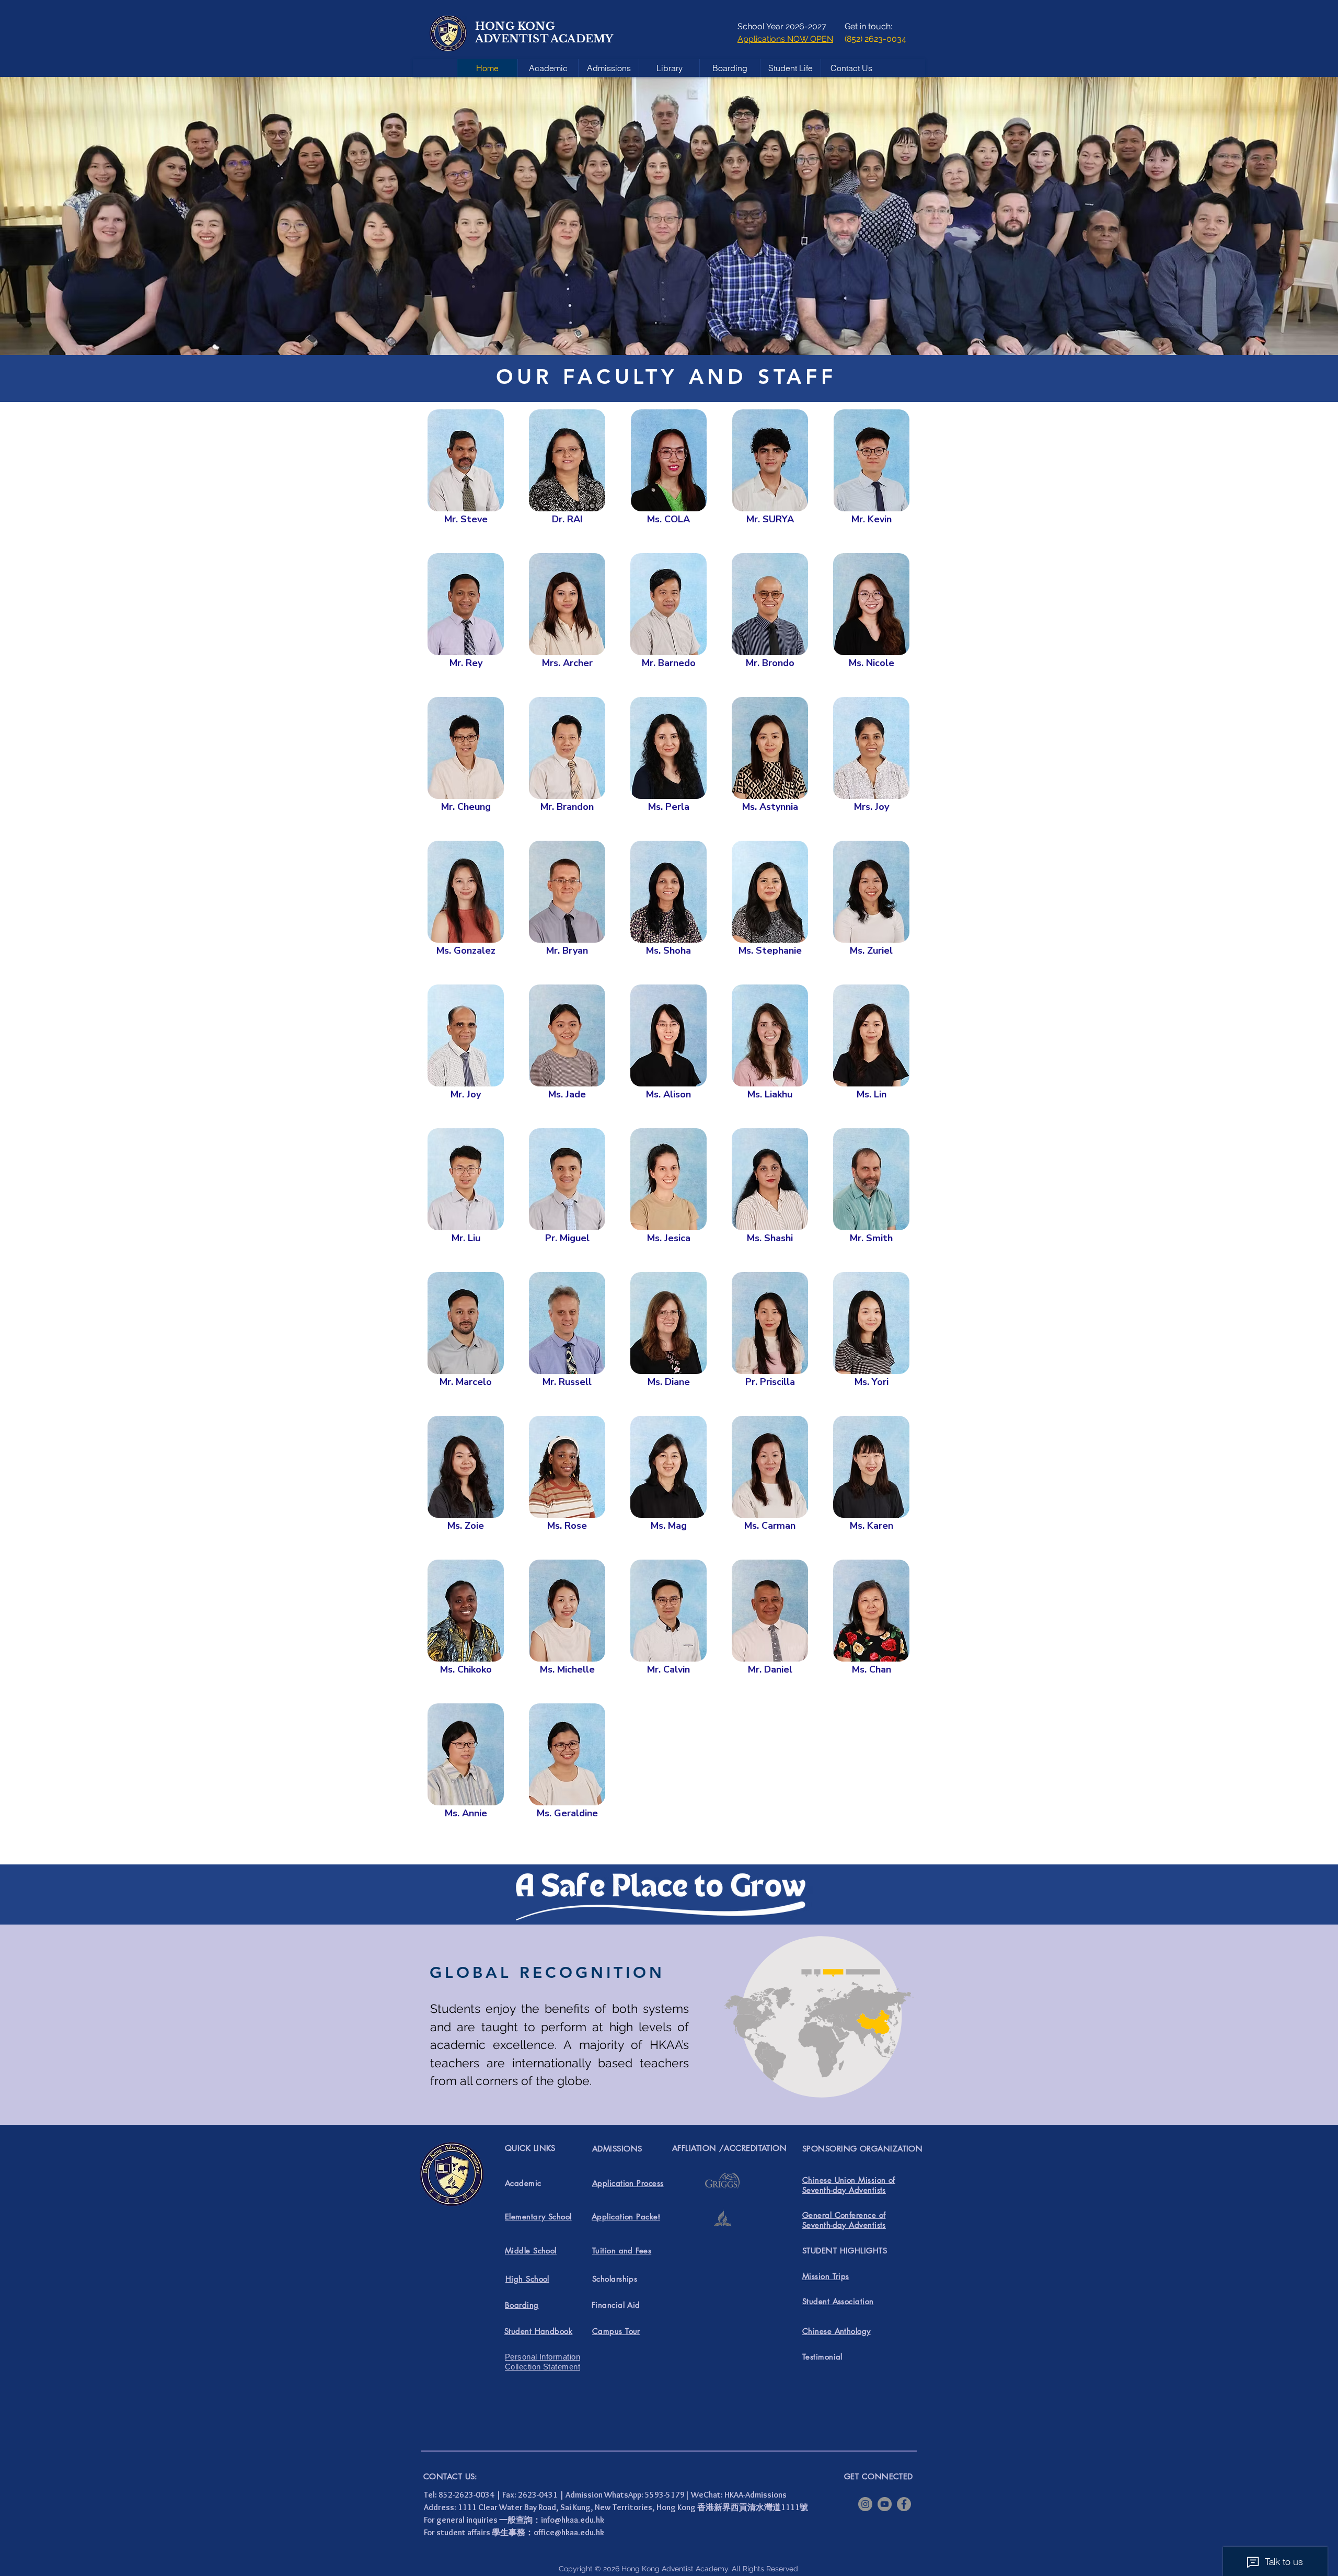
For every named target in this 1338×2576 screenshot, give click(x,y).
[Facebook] (904, 2504)
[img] (466, 481)
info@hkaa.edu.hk (573, 2520)
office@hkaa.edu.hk (569, 2532)
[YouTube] (885, 2504)
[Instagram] (865, 2504)
